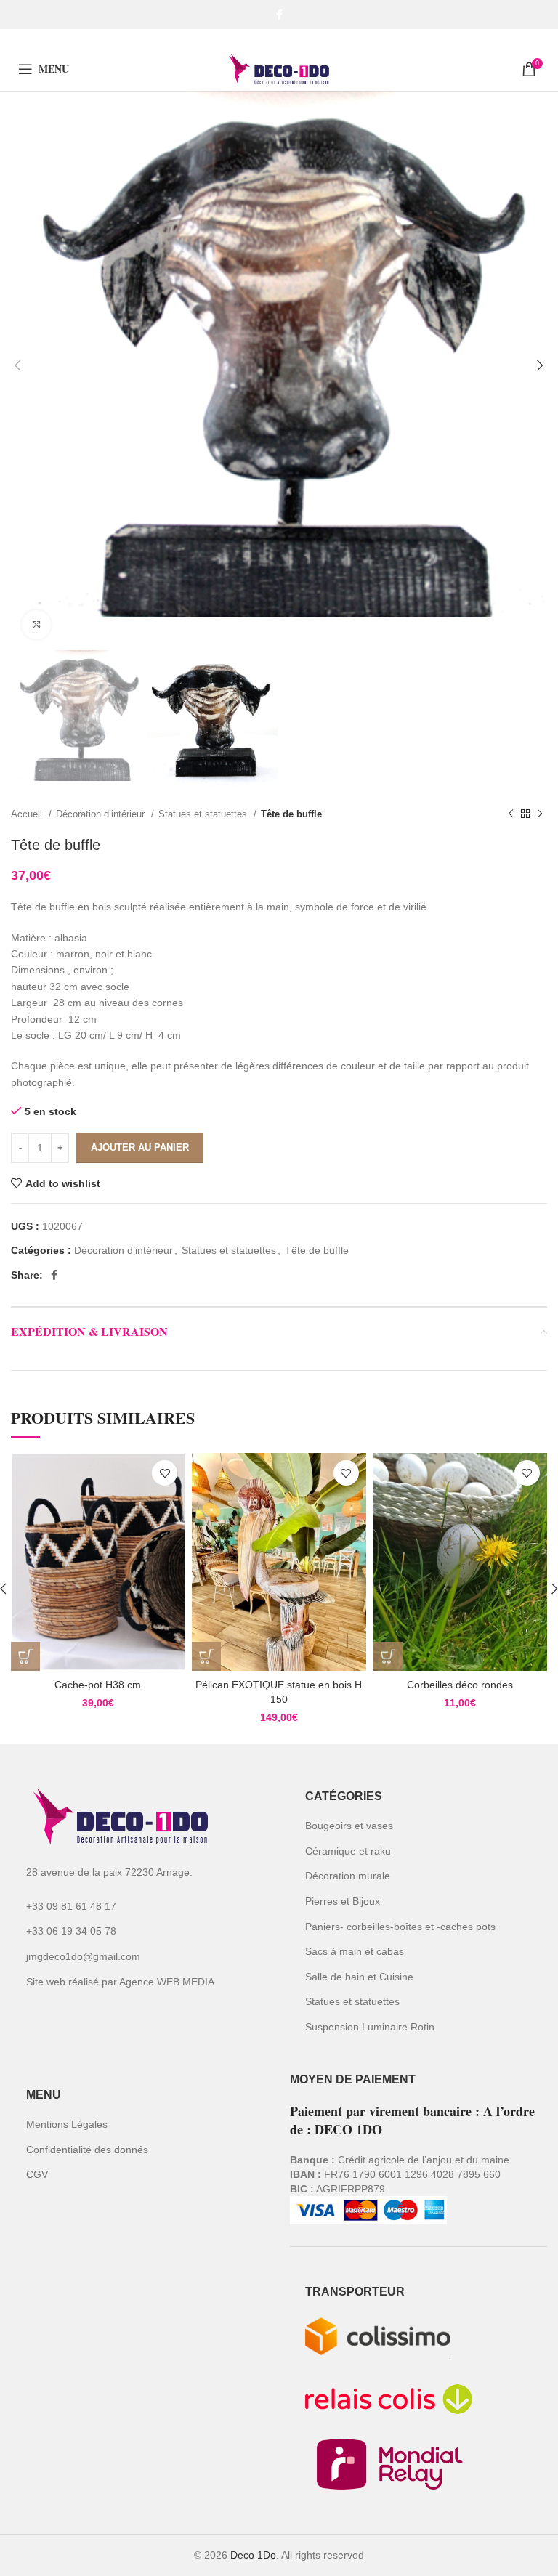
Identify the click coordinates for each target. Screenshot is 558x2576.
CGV (37, 2174)
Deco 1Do (253, 2555)
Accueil (28, 814)
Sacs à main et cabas (355, 1951)
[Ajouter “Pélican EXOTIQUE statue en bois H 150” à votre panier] (206, 1656)
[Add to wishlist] (165, 1473)
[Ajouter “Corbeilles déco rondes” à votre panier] (388, 1656)
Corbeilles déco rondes (460, 1685)
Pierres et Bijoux (343, 1901)
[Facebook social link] (279, 15)
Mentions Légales (67, 2124)
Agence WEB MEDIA (167, 1982)
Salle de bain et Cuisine (359, 1977)
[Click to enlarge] (36, 625)
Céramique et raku (348, 1851)
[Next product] (540, 814)
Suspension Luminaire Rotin (370, 2027)
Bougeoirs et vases (349, 1826)
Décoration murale (348, 1876)
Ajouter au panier (140, 1147)
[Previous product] (511, 814)
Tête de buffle (291, 814)
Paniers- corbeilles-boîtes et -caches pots (400, 1927)
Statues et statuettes (204, 814)
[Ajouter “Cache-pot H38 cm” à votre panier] (25, 1656)
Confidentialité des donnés (87, 2150)
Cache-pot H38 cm (98, 1685)
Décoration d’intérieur (102, 814)
